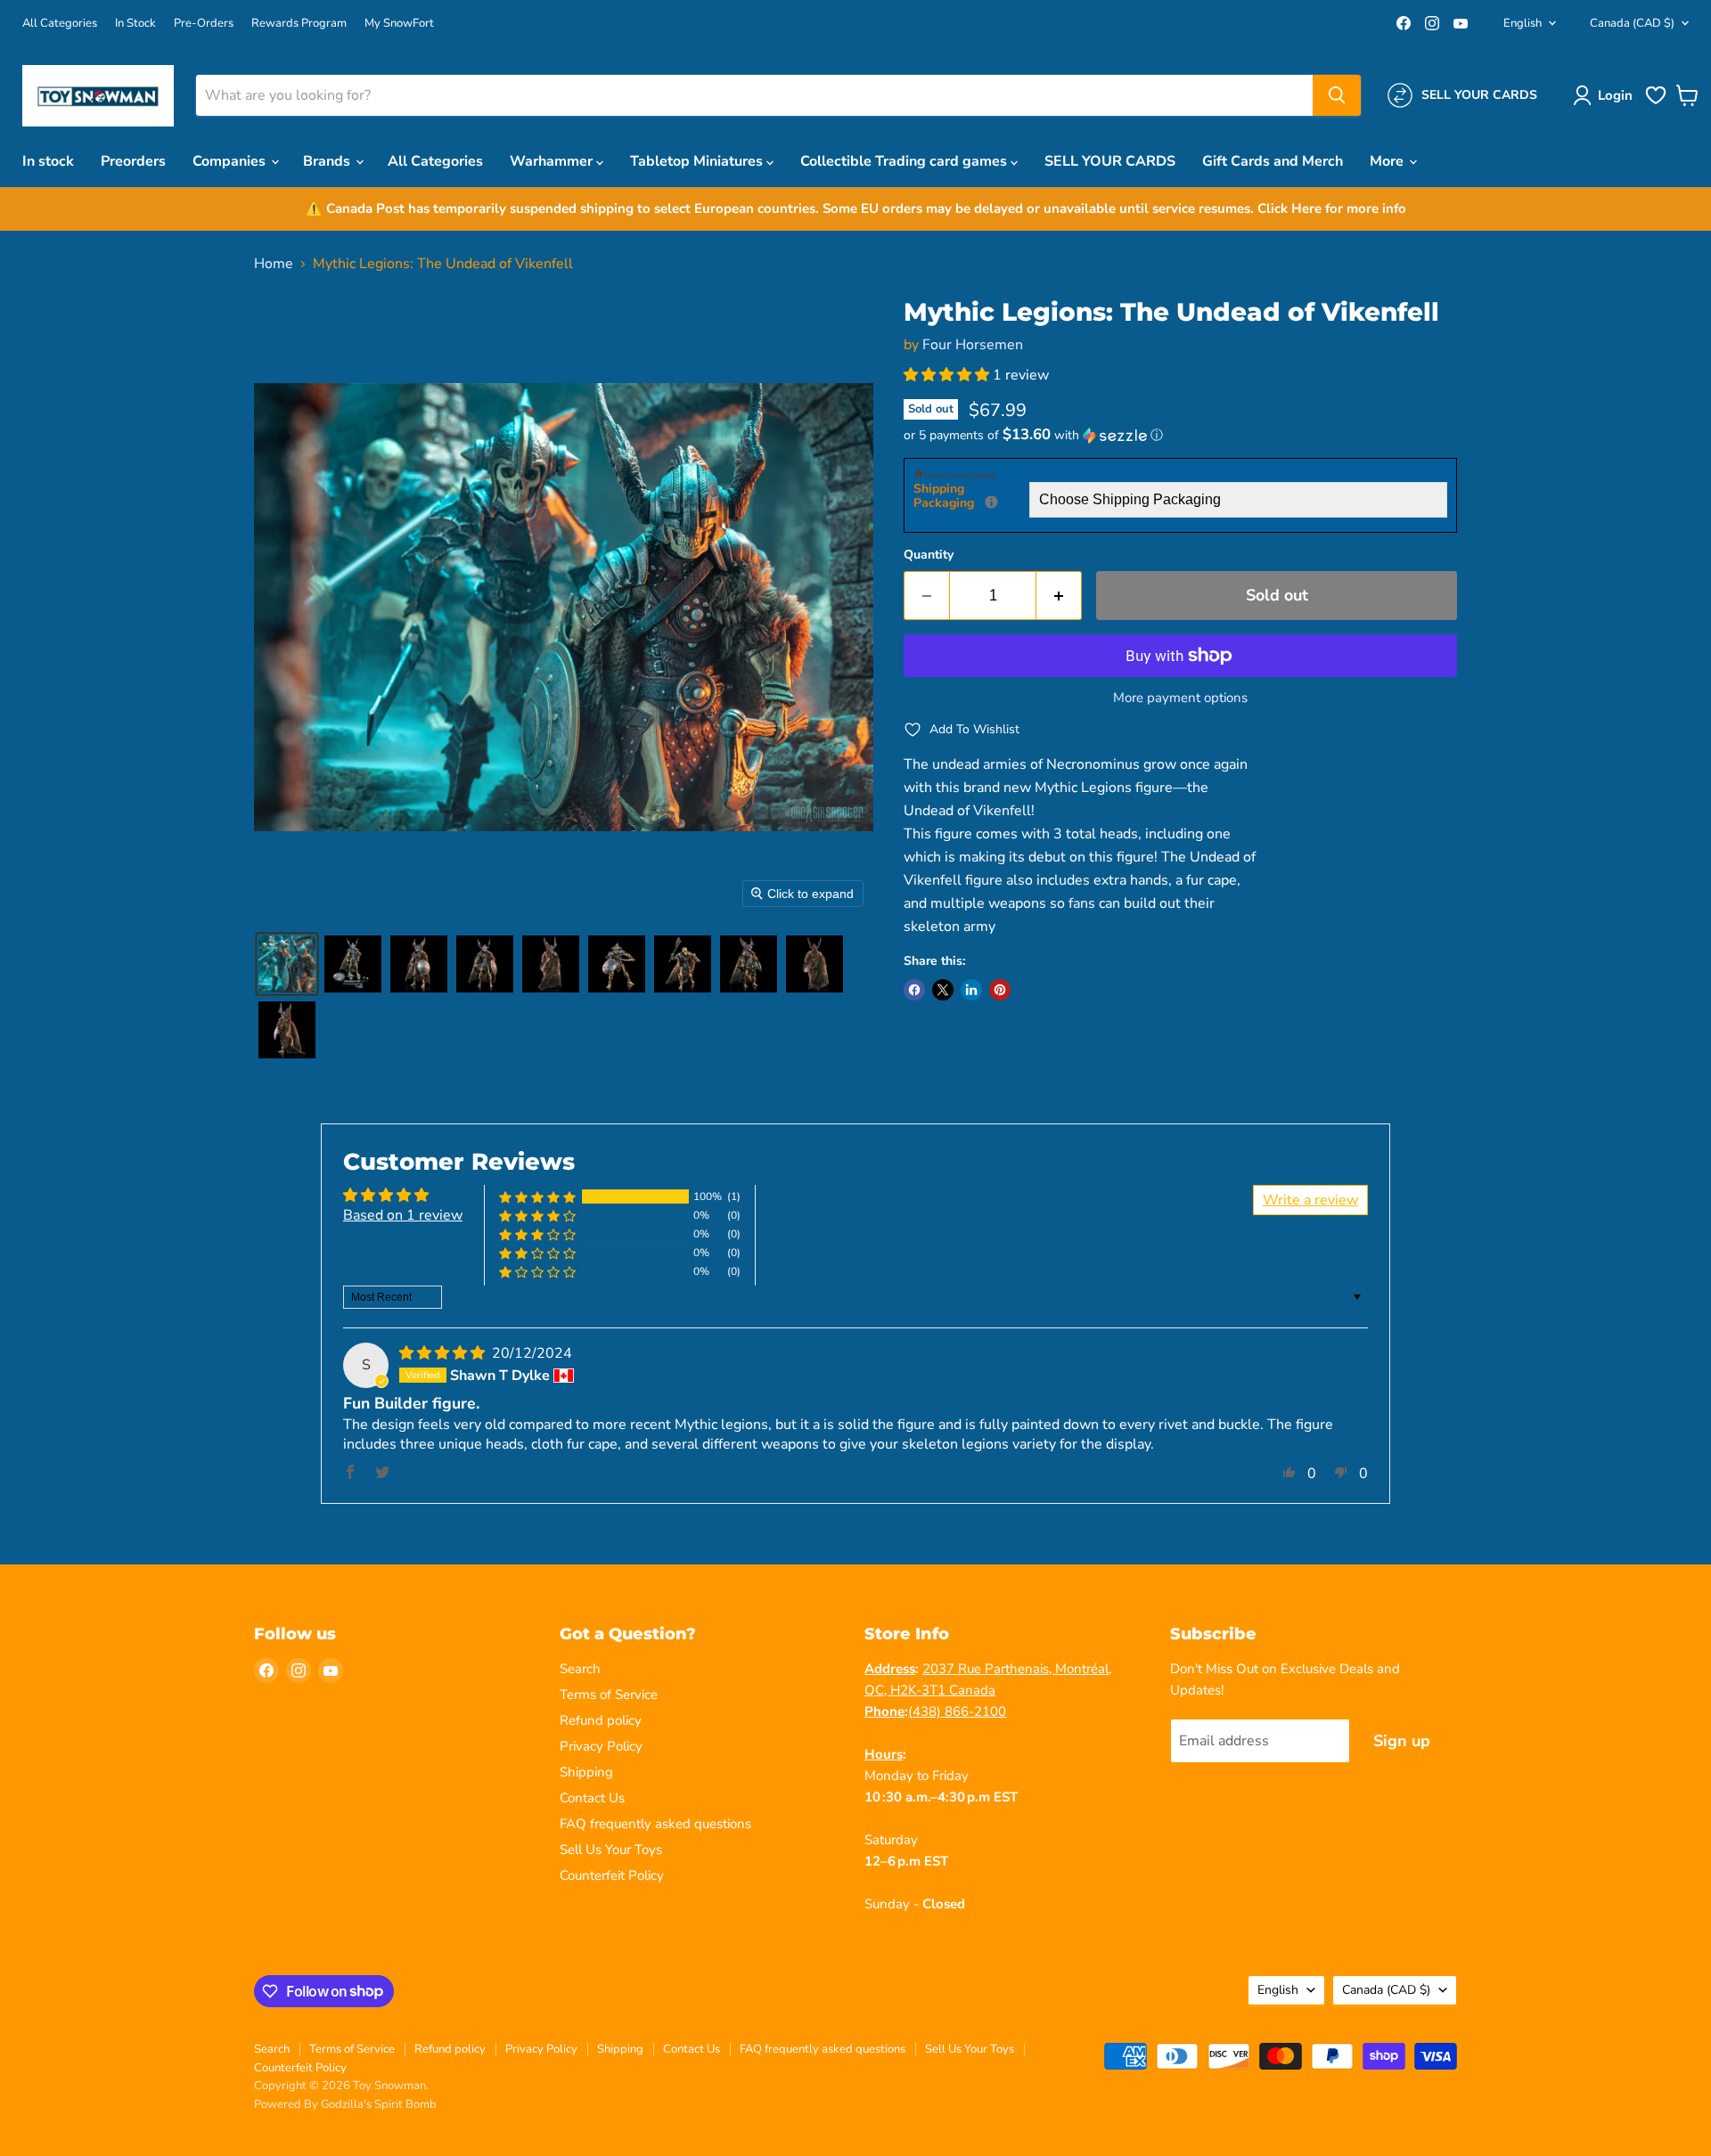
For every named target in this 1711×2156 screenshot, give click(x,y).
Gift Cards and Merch (1273, 161)
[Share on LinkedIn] (971, 990)
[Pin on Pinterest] (1000, 990)
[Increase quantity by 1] (1059, 596)
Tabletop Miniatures (698, 161)
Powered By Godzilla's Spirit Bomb (345, 2104)
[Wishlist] (1656, 102)
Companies (231, 161)
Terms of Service (609, 1695)
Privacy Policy (601, 1746)
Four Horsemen (973, 345)
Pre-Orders (204, 24)
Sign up (1402, 1741)
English (1523, 23)
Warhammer (553, 161)
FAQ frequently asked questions (655, 1824)
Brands (328, 161)
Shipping (586, 1772)
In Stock (135, 24)
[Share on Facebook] (914, 990)
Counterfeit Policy (612, 1875)
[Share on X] (943, 990)
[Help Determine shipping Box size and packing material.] (991, 502)
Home (274, 264)
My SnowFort (399, 24)
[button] (1606, 95)
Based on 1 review (403, 1215)
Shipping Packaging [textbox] (971, 497)
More (1388, 161)
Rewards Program (299, 24)
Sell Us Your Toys (611, 1850)
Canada (1632, 23)
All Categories (60, 24)
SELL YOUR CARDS (1110, 161)
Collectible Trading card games (905, 161)
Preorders (133, 161)
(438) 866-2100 (957, 1711)
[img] (444, 1353)
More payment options (1180, 698)
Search (580, 1669)
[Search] (1337, 95)
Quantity (929, 555)
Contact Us (592, 1798)
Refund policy (601, 1720)
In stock (48, 161)
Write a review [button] (1310, 1200)
